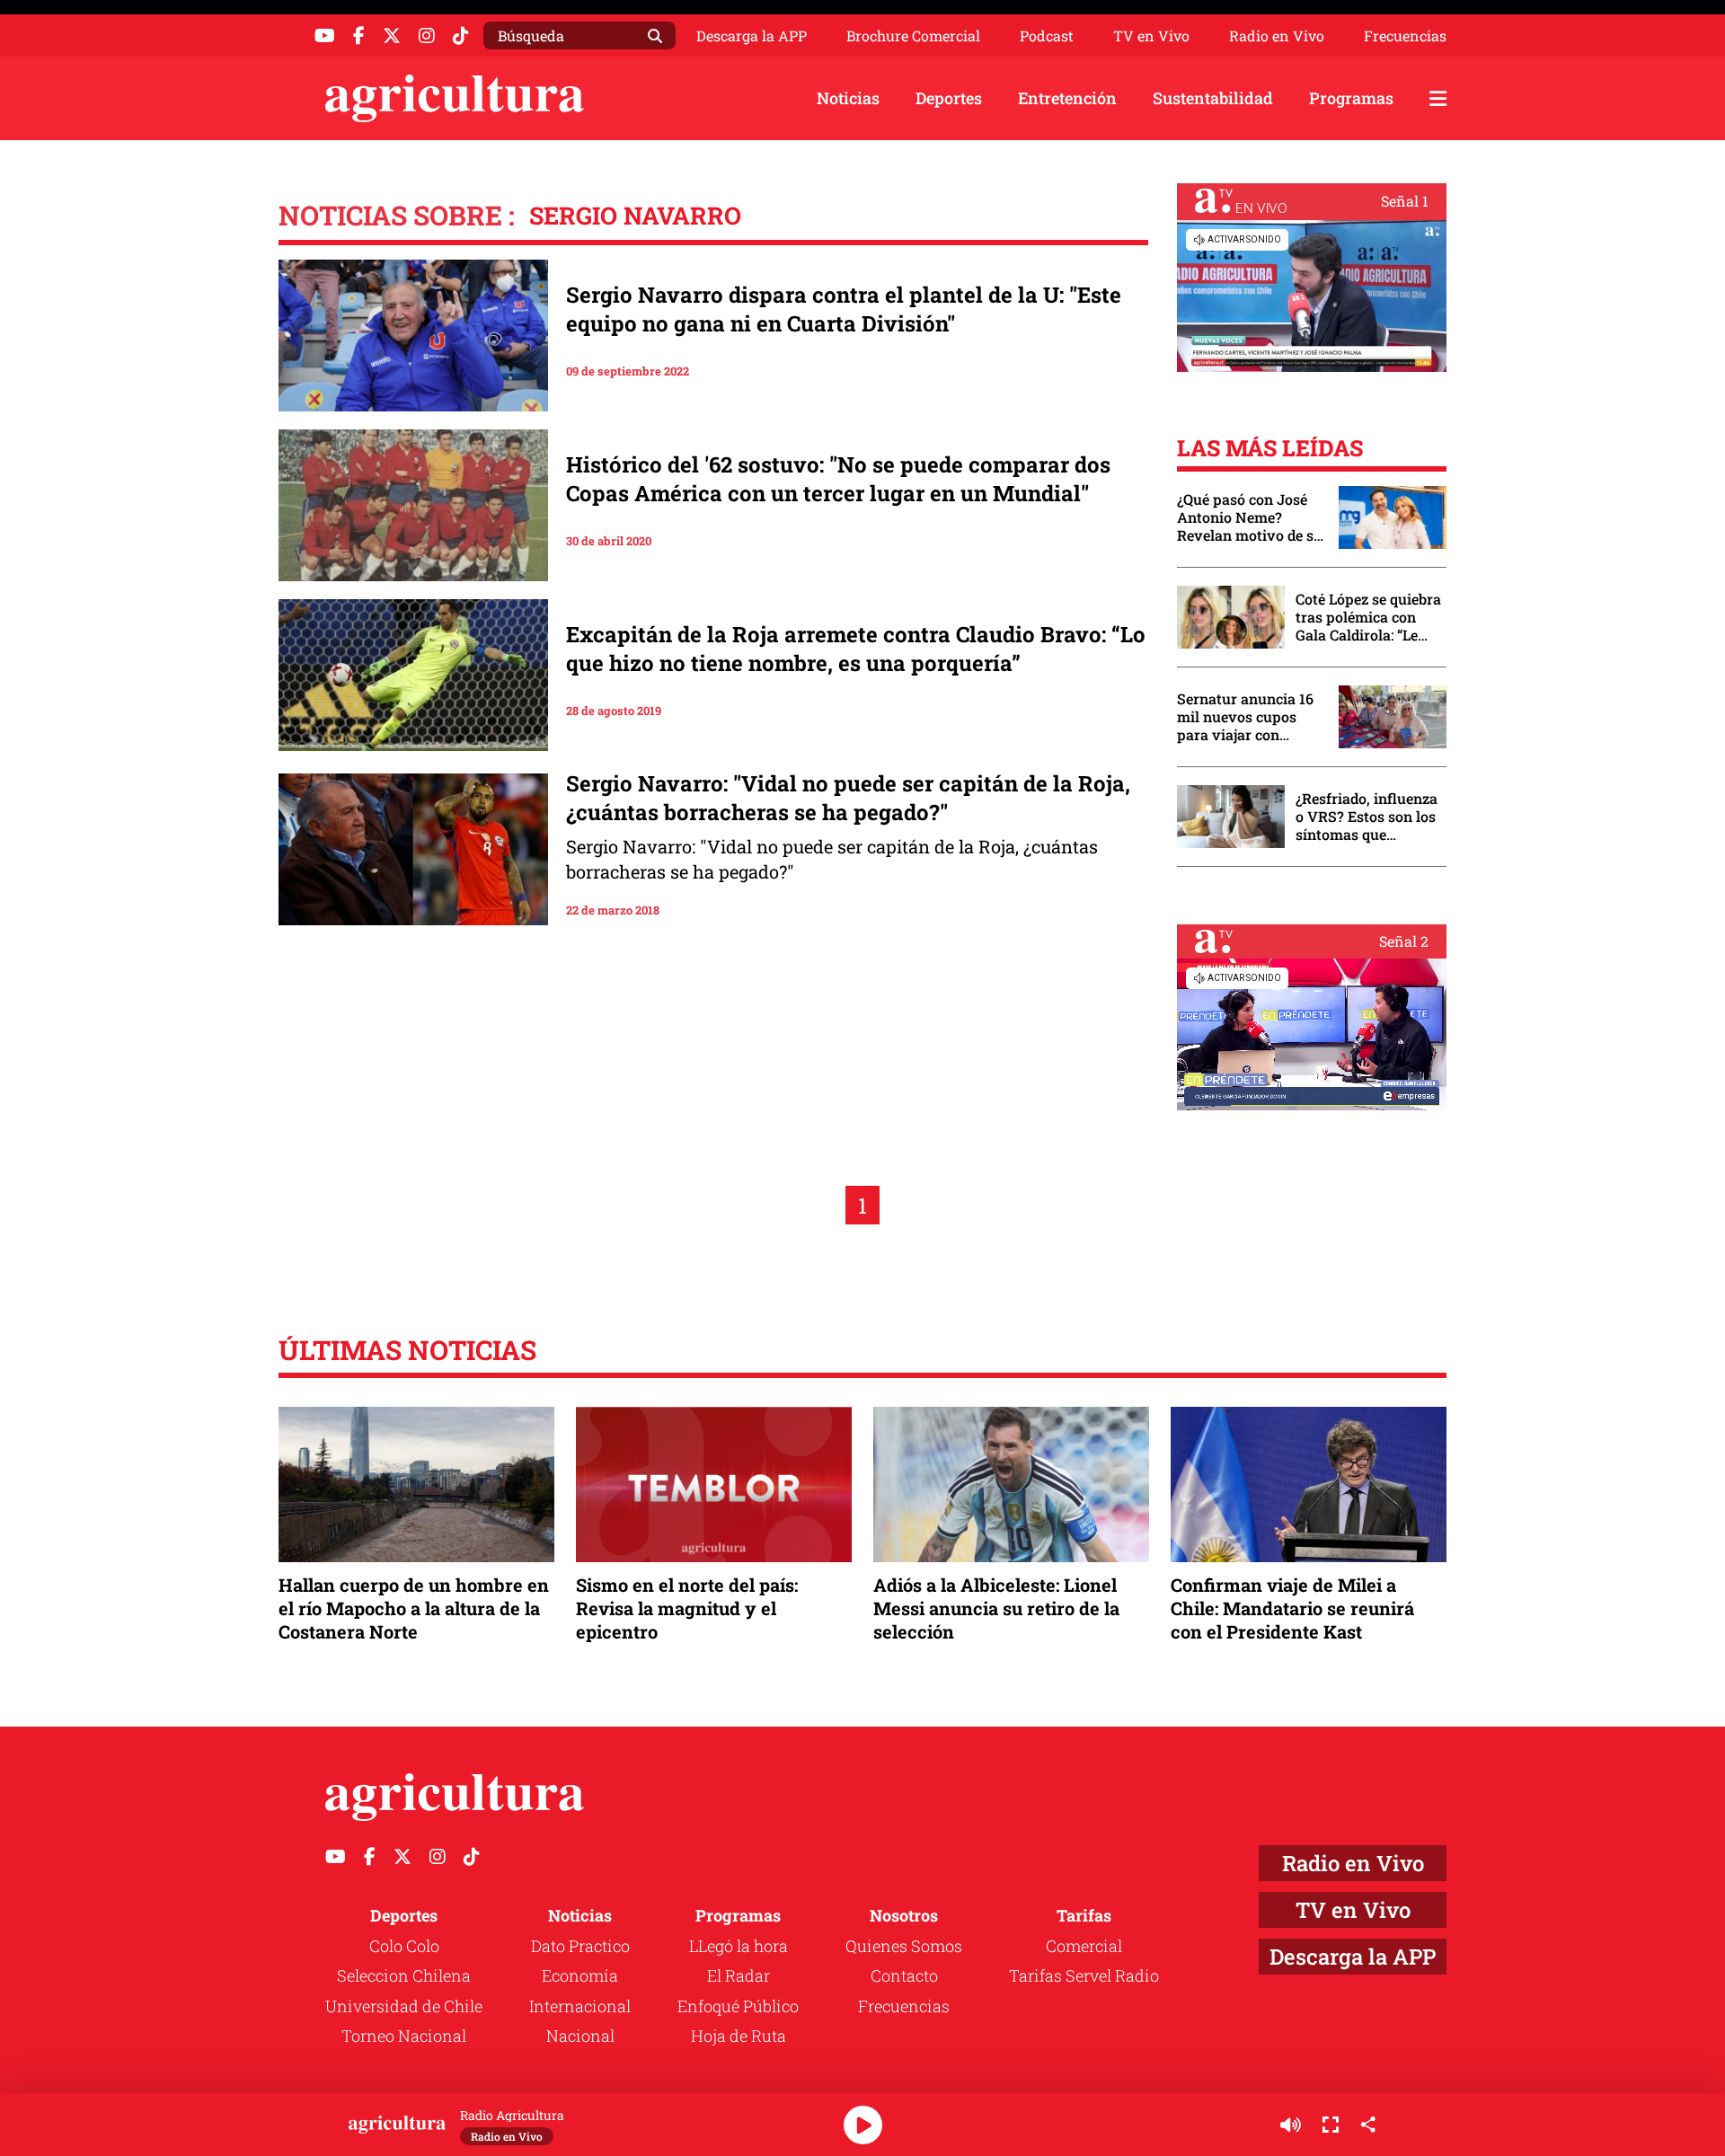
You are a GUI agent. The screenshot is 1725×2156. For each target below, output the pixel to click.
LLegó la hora (739, 1946)
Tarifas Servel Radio (1084, 1975)
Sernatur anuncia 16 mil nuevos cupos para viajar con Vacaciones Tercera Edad (1245, 717)
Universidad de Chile (404, 2006)
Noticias (848, 98)
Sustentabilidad (1213, 98)
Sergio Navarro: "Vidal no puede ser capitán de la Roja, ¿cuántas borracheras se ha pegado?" (848, 798)
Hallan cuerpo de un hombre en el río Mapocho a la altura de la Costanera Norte (414, 1608)
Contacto (904, 1975)
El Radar (739, 1975)
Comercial (1084, 1946)
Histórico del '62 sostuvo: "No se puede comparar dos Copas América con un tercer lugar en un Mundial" (838, 479)
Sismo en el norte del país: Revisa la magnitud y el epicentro (687, 1608)
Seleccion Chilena (404, 1975)
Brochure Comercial (913, 36)
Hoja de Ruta (739, 2036)
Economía (580, 1975)
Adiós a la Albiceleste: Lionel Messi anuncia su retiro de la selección (996, 1608)
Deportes (949, 98)
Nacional (580, 2036)
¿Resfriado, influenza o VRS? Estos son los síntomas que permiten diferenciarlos (1367, 817)
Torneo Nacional (404, 2036)
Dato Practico (580, 1946)
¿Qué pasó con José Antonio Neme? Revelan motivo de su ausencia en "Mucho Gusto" (1250, 517)
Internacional (580, 2006)
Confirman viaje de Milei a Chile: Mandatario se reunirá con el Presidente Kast (1292, 1608)
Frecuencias (1405, 36)
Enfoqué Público (738, 2006)
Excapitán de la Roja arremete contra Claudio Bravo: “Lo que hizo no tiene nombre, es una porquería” (856, 649)
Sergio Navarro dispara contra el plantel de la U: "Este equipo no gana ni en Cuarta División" (844, 309)
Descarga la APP (752, 35)
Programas (1351, 98)
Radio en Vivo (1277, 36)
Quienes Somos (904, 1946)
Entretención (1067, 98)
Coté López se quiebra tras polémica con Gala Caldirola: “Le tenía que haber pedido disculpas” (1368, 617)
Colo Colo (404, 1946)
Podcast (1047, 36)
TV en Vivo (1151, 36)
